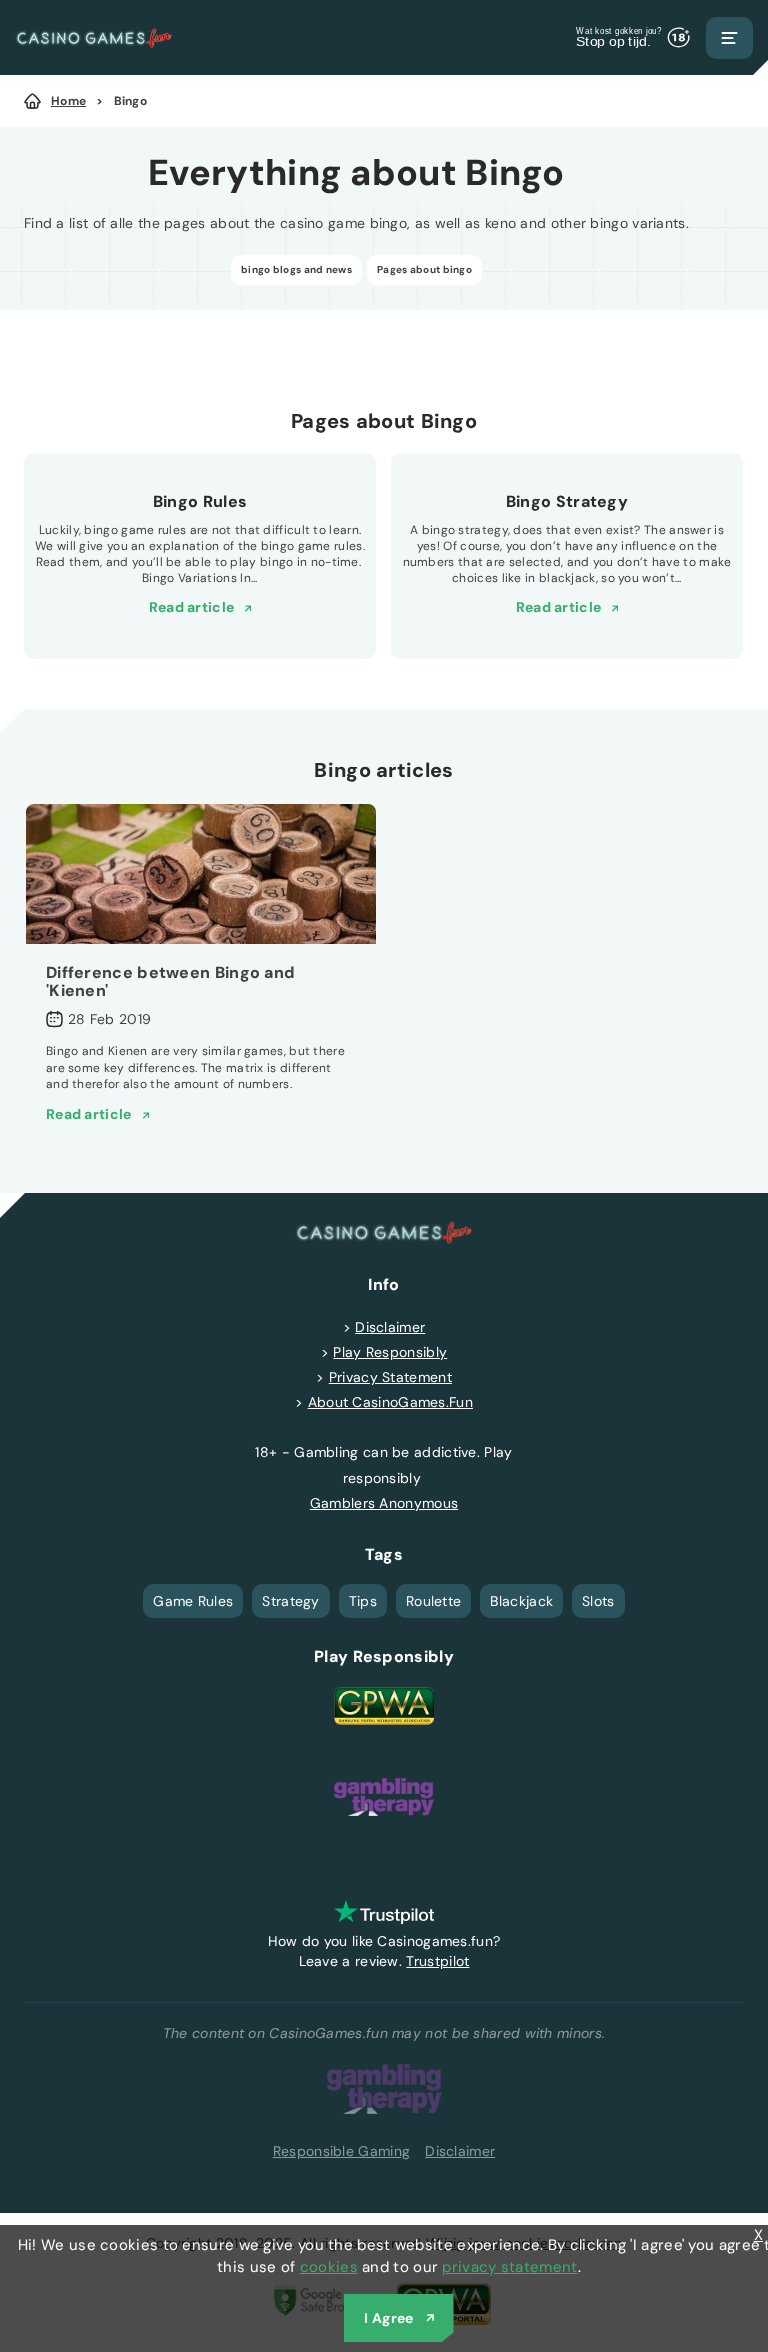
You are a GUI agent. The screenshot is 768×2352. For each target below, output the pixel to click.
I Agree (388, 2318)
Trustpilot (437, 1961)
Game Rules (193, 1601)
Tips (363, 1601)
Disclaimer (390, 1327)
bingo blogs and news (296, 269)
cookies (329, 2267)
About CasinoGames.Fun (390, 1402)
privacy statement (509, 2267)
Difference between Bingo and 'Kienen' (170, 981)
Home (68, 101)
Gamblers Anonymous (384, 1503)
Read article (192, 607)
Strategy (290, 1601)
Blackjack (521, 1601)
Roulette (433, 1601)
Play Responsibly (390, 1352)
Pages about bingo (424, 269)
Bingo (131, 101)
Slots (598, 1601)
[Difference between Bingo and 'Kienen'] (201, 874)
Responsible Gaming (341, 2151)
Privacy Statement (390, 1377)
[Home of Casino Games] (94, 37)
